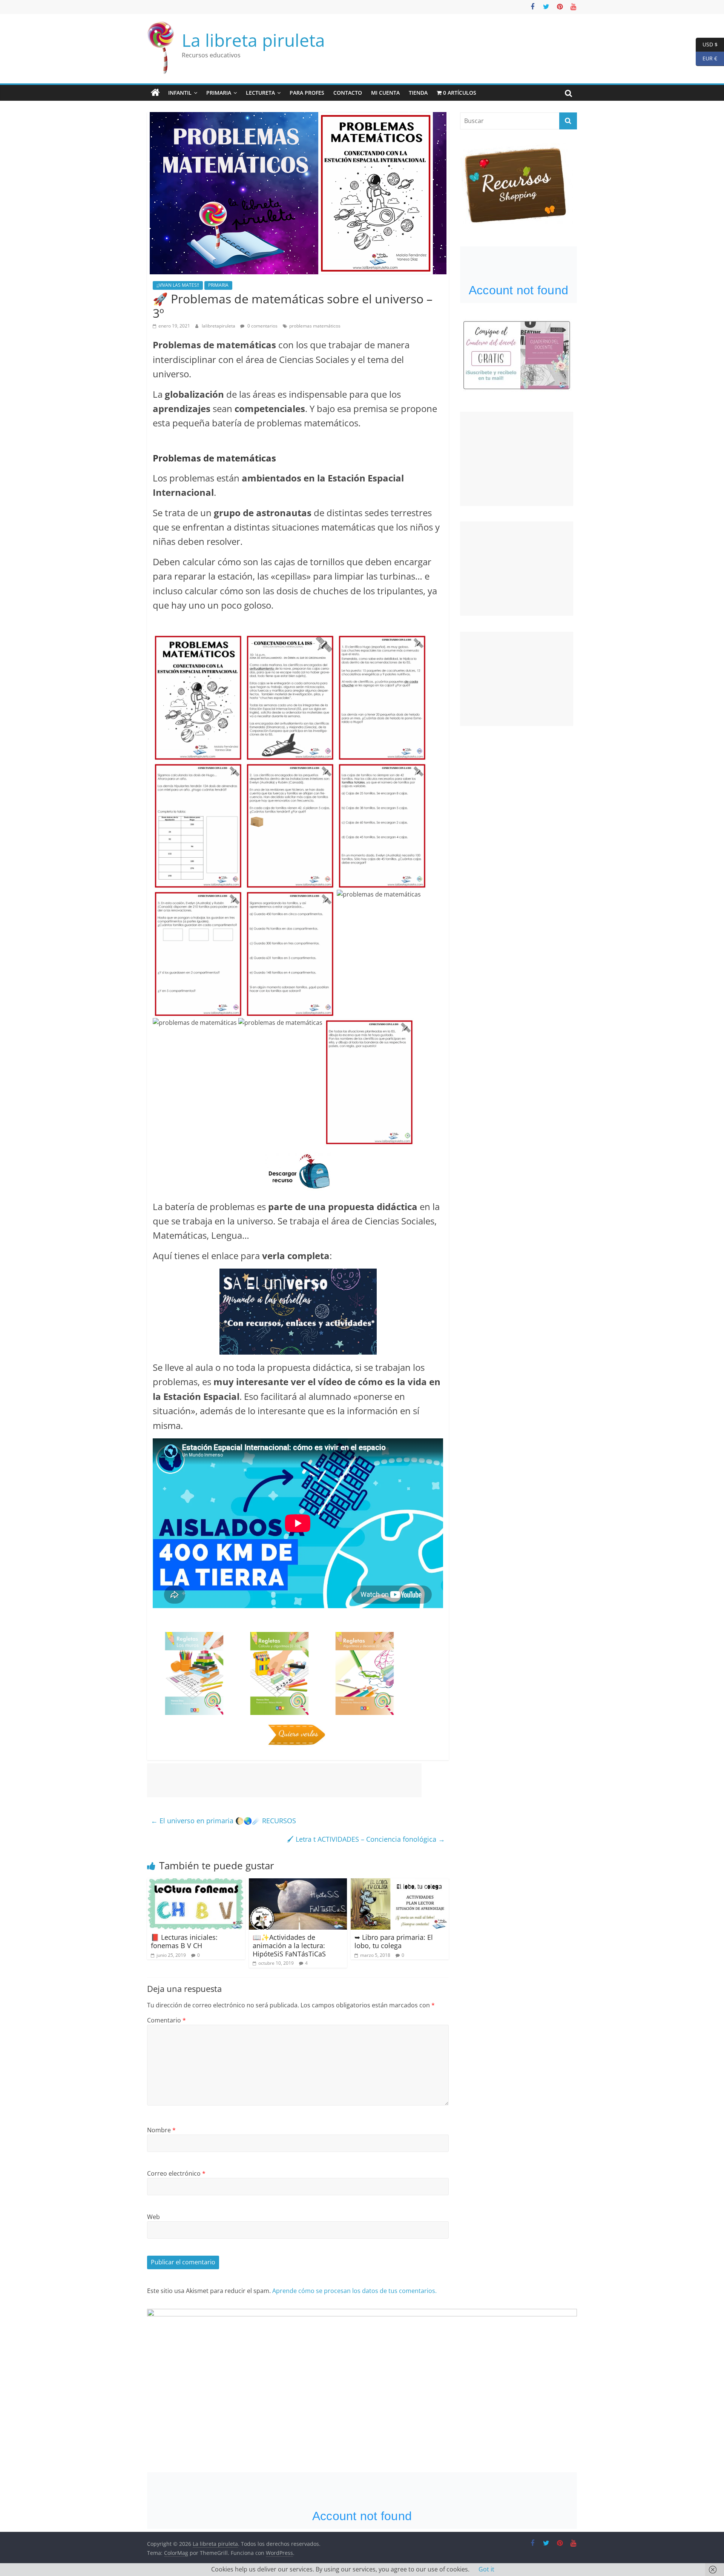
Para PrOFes (307, 93)
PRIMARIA (219, 93)
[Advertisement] (284, 1780)
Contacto (348, 93)
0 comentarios (262, 326)
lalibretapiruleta (219, 326)
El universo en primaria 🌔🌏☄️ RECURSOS (223, 1821)
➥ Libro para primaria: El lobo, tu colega (394, 1941)
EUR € (706, 58)
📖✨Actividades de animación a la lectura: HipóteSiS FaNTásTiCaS (289, 1945)
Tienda (418, 93)
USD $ (707, 44)
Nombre (161, 2130)
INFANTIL (180, 93)
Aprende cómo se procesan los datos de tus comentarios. (354, 2291)
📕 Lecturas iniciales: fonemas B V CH (184, 1941)
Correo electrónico (176, 2173)
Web (153, 2217)
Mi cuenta (385, 93)
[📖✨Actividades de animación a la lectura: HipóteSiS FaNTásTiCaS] (298, 1883)
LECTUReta (260, 93)
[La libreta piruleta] (155, 93)
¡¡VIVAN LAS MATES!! (178, 285)
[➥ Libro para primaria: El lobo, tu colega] (400, 1883)
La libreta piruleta (253, 40)
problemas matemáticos (315, 326)
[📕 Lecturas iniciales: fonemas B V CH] (196, 1883)
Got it (486, 2569)
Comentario (166, 2020)
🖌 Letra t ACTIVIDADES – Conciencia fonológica (366, 1839)
